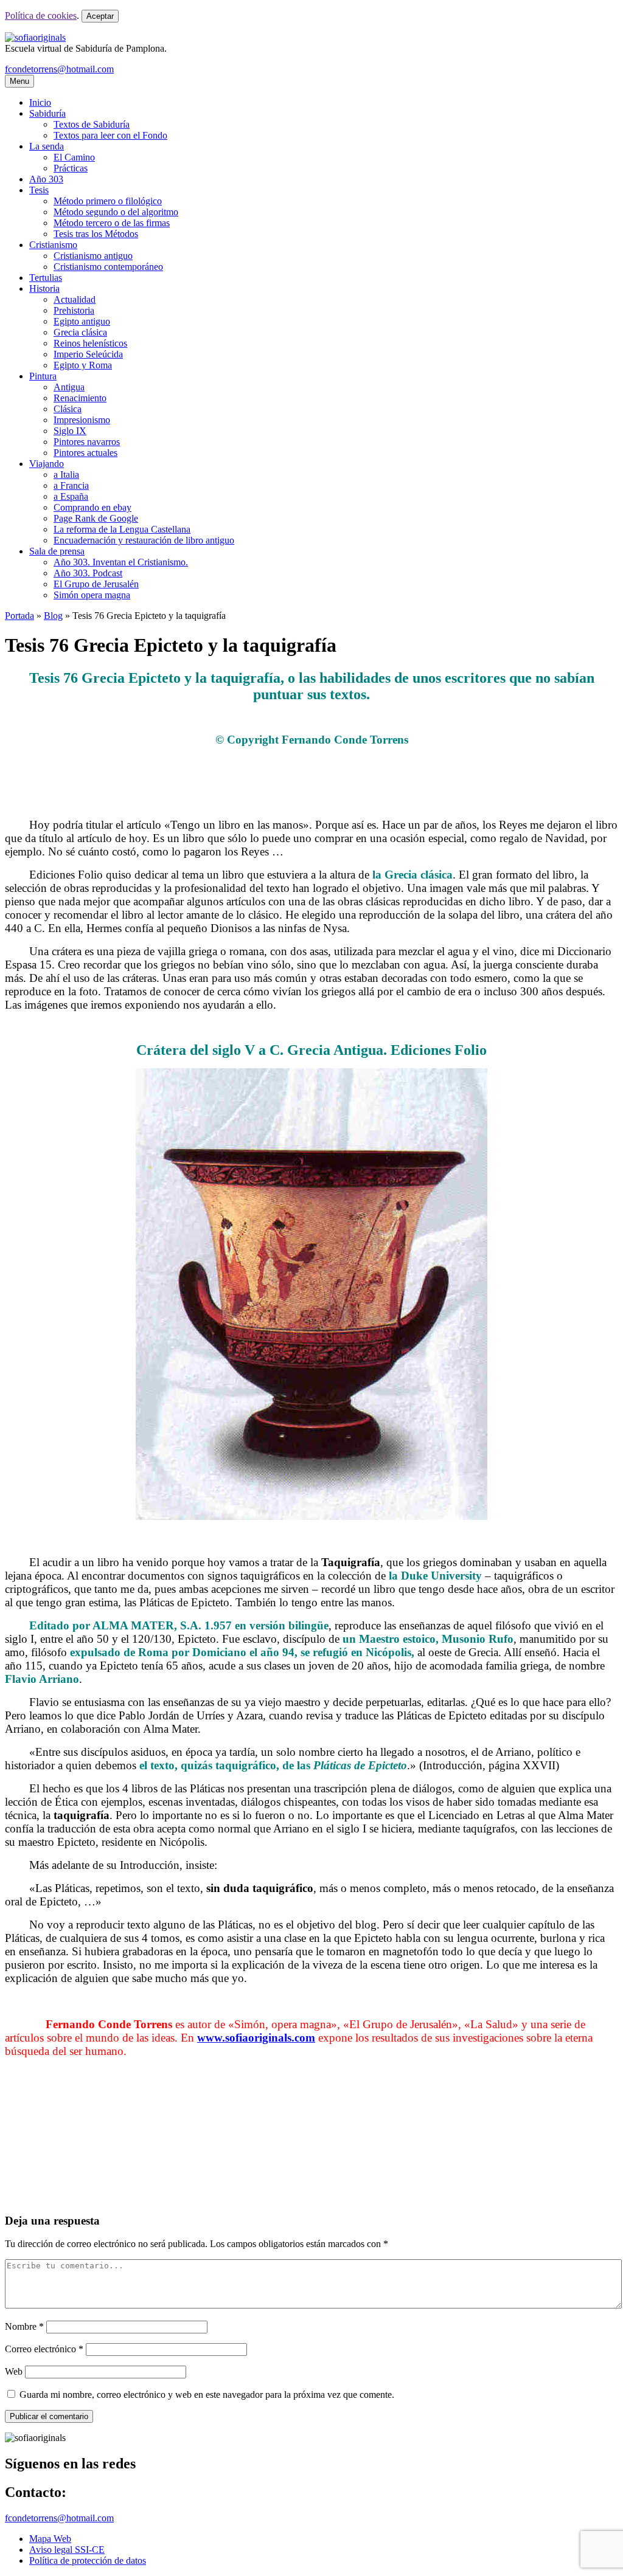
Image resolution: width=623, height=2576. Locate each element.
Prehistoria (74, 310)
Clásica (68, 409)
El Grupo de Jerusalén (96, 584)
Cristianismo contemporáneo (108, 267)
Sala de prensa (57, 551)
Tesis (39, 190)
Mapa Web (50, 2539)
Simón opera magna (92, 595)
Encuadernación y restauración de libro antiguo (144, 540)
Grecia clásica (80, 332)
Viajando (47, 464)
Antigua (69, 387)
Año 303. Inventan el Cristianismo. (121, 562)
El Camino (74, 157)
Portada (19, 616)
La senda (47, 146)
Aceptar (100, 16)
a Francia (71, 485)
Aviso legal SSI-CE (67, 2550)
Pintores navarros (87, 442)
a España (71, 496)
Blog (53, 616)
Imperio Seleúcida (88, 354)
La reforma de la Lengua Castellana (122, 529)
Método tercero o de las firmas (112, 223)
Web (14, 2371)
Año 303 (46, 179)
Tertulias (46, 278)
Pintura (43, 376)
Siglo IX (70, 431)
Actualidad (75, 299)
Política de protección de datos (88, 2560)
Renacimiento (80, 398)
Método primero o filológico (108, 201)
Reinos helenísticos (90, 343)
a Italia (66, 475)
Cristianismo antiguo (93, 256)
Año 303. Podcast (88, 573)
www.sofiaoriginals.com (256, 2038)
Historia (44, 288)
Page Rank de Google (96, 518)
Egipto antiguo (82, 321)
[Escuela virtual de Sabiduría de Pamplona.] (35, 37)
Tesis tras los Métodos (96, 234)
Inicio (40, 102)
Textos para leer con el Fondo (110, 135)
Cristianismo (53, 245)
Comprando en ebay (92, 507)
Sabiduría (47, 113)
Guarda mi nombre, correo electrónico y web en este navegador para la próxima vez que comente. (207, 2395)
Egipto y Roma (83, 365)
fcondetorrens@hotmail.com (59, 69)
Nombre (24, 2326)
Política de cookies (41, 16)
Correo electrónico (44, 2349)
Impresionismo (82, 420)
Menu (19, 81)
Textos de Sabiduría (92, 124)
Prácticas (71, 168)
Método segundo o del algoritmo (116, 212)
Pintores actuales (85, 453)
